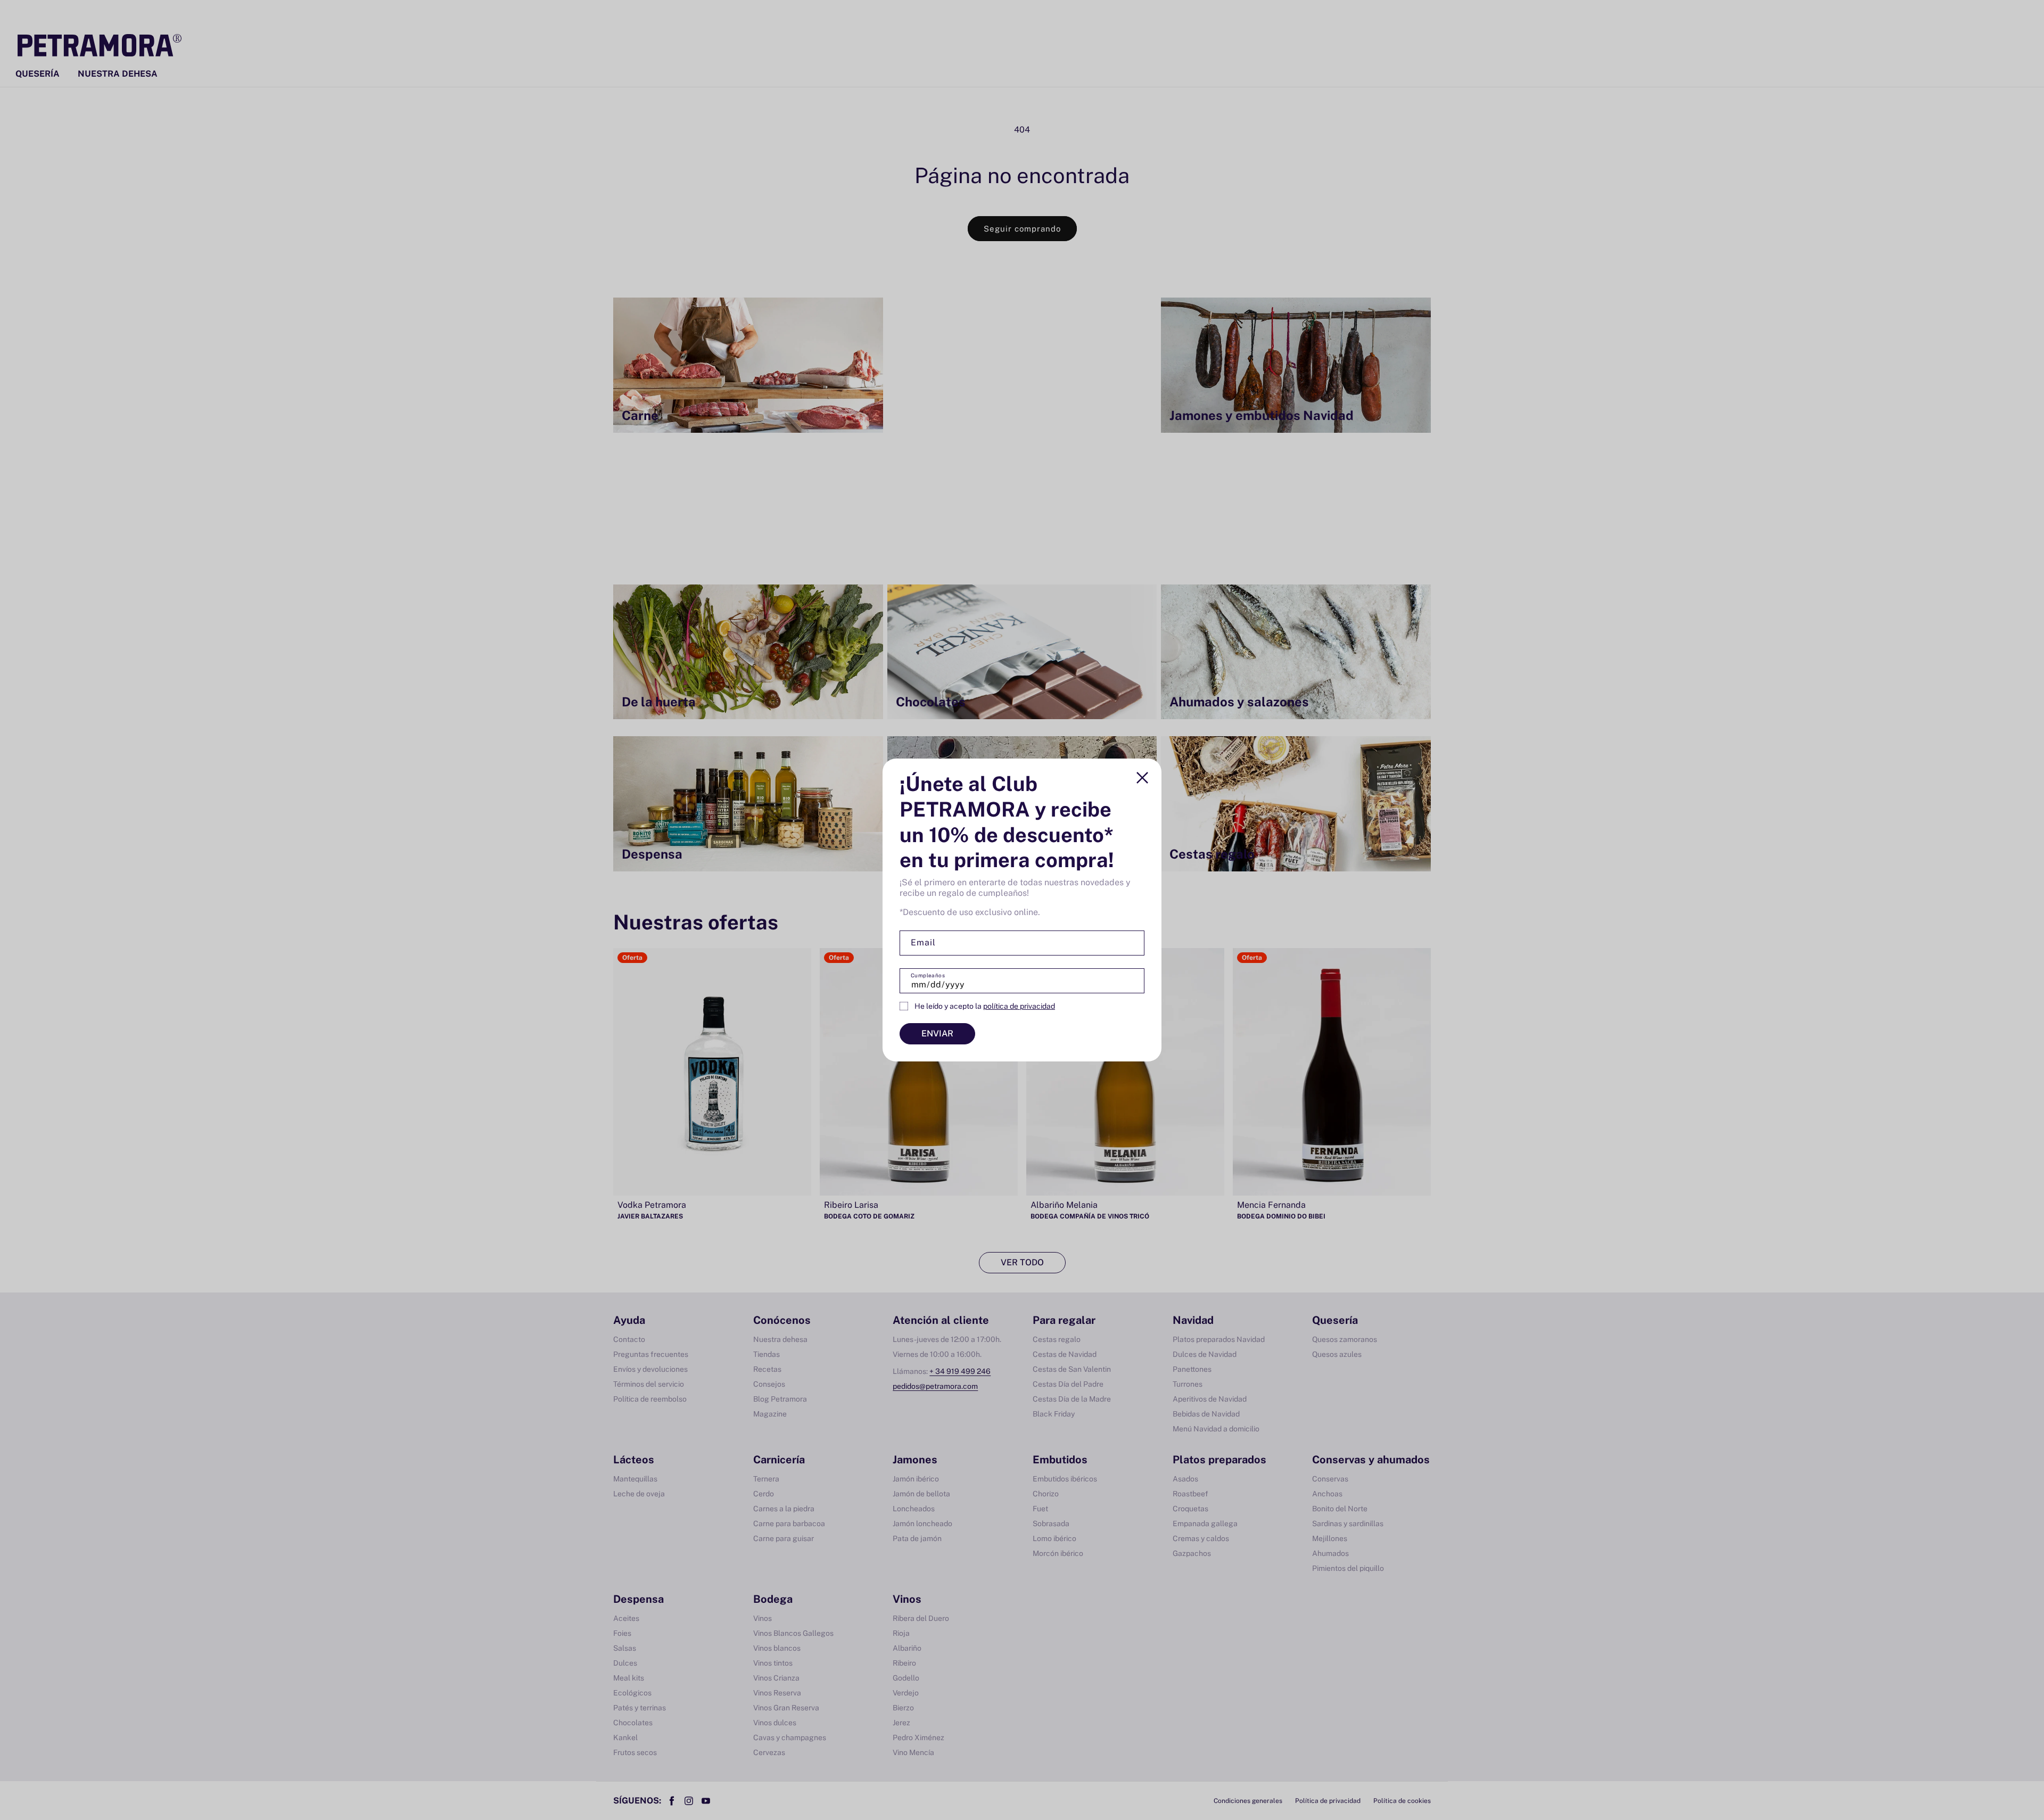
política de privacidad (1019, 1006)
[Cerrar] (1142, 778)
